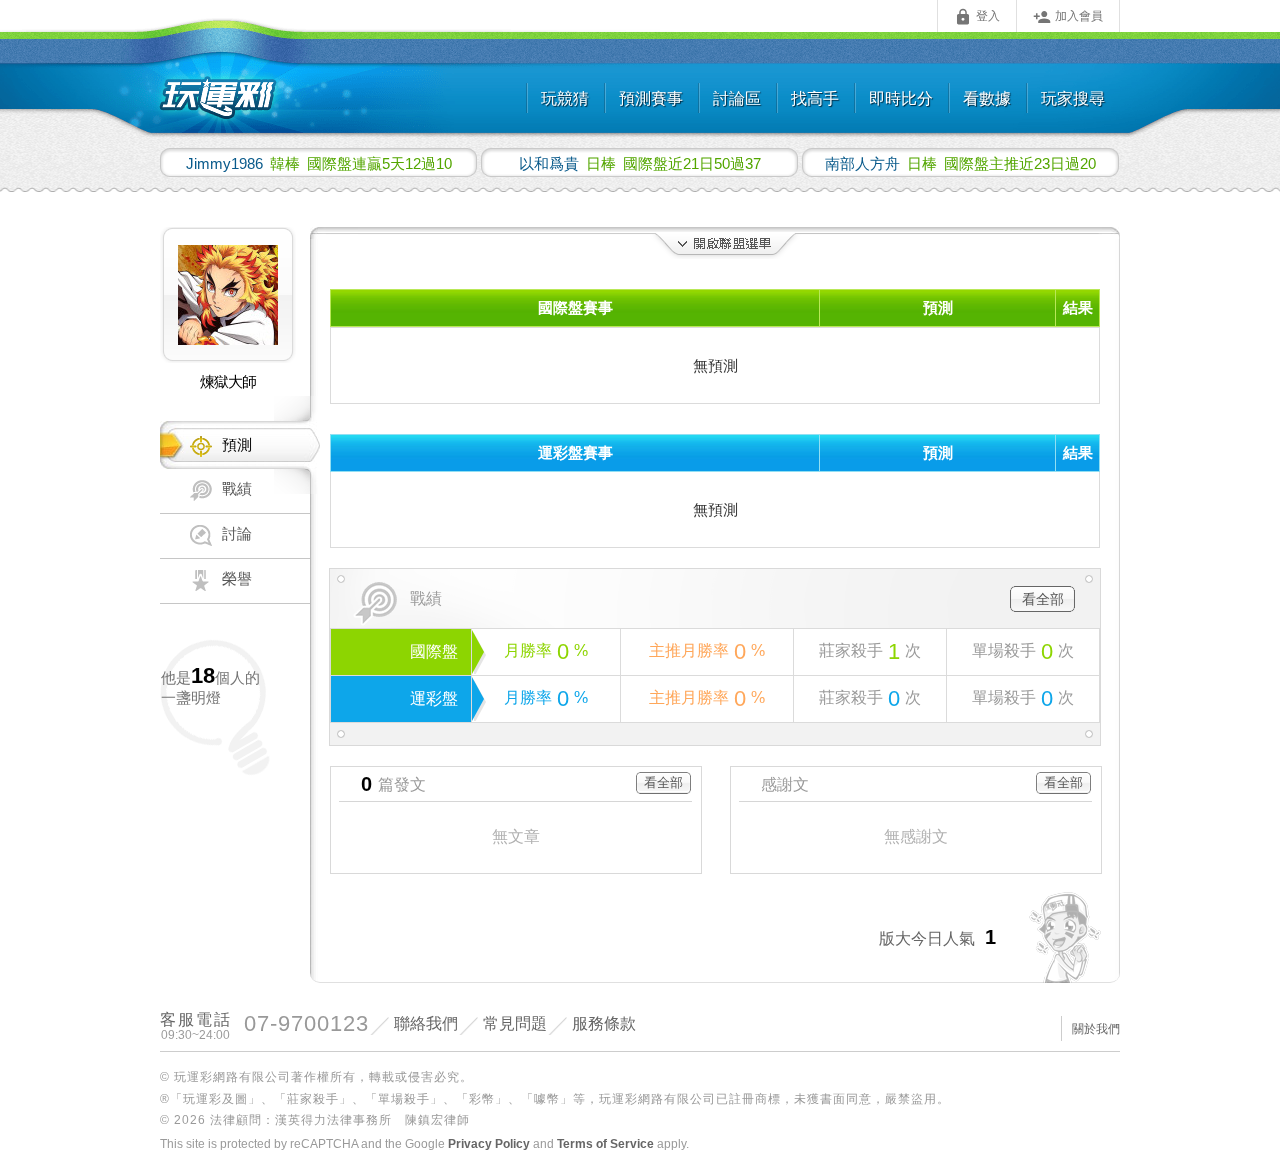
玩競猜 (565, 98)
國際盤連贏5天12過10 (319, 163)
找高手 (815, 98)
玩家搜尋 (1073, 98)
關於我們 (1096, 1029)
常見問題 (515, 1023)
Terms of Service (605, 1144)
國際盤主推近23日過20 (960, 163)
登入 (977, 17)
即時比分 (901, 98)
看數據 (987, 98)
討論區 (737, 98)
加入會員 (1068, 17)
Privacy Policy (489, 1144)
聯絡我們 (426, 1023)
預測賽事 (651, 98)
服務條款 (604, 1023)
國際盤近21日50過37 (640, 163)
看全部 (1043, 599)
